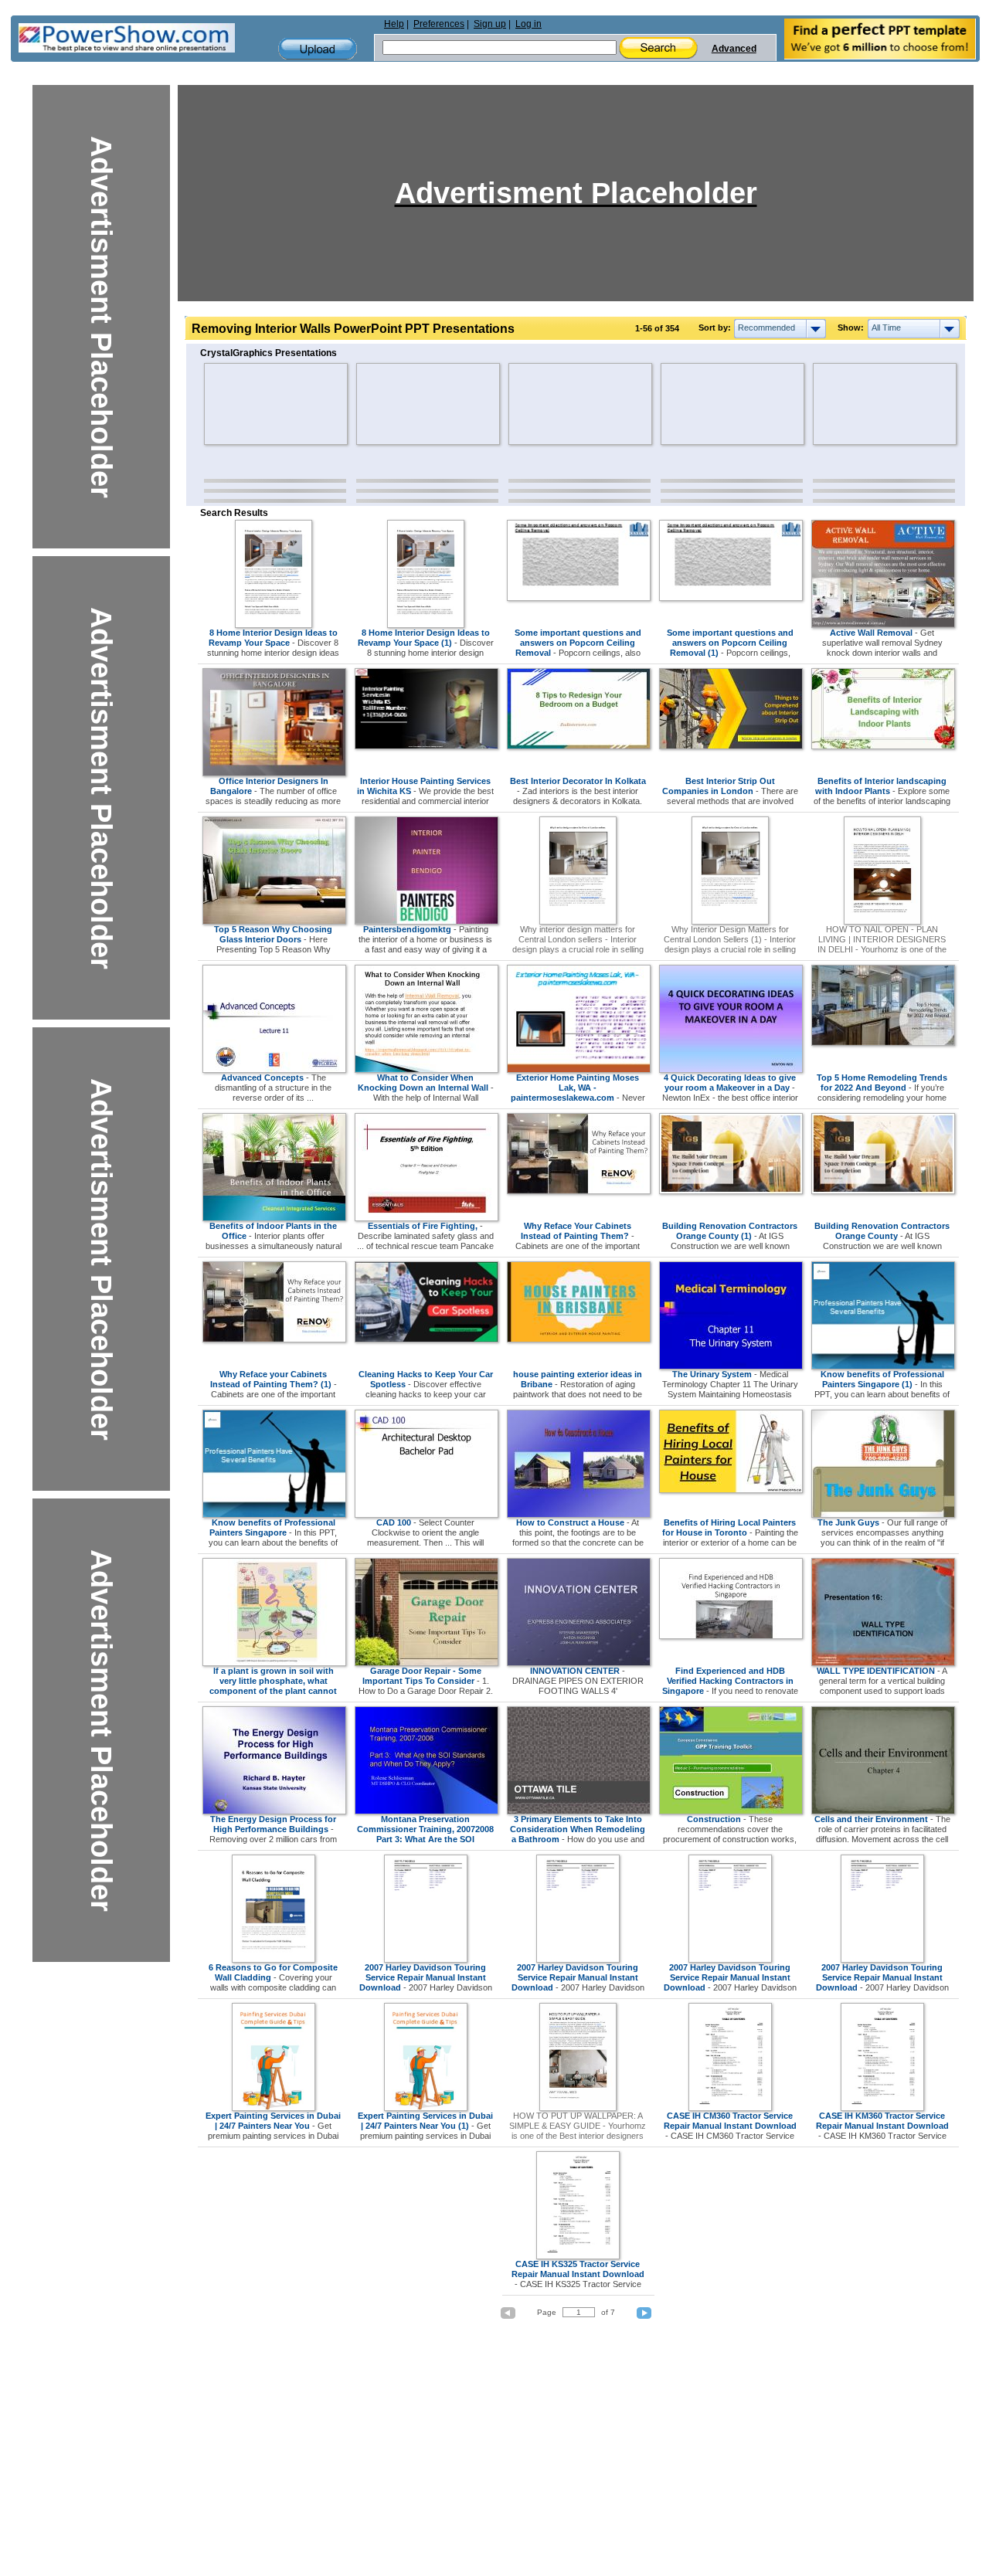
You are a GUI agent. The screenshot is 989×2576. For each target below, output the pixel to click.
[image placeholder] (249, 404)
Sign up (490, 24)
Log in (528, 24)
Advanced (734, 49)
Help (394, 24)
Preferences (439, 24)
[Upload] (318, 49)
